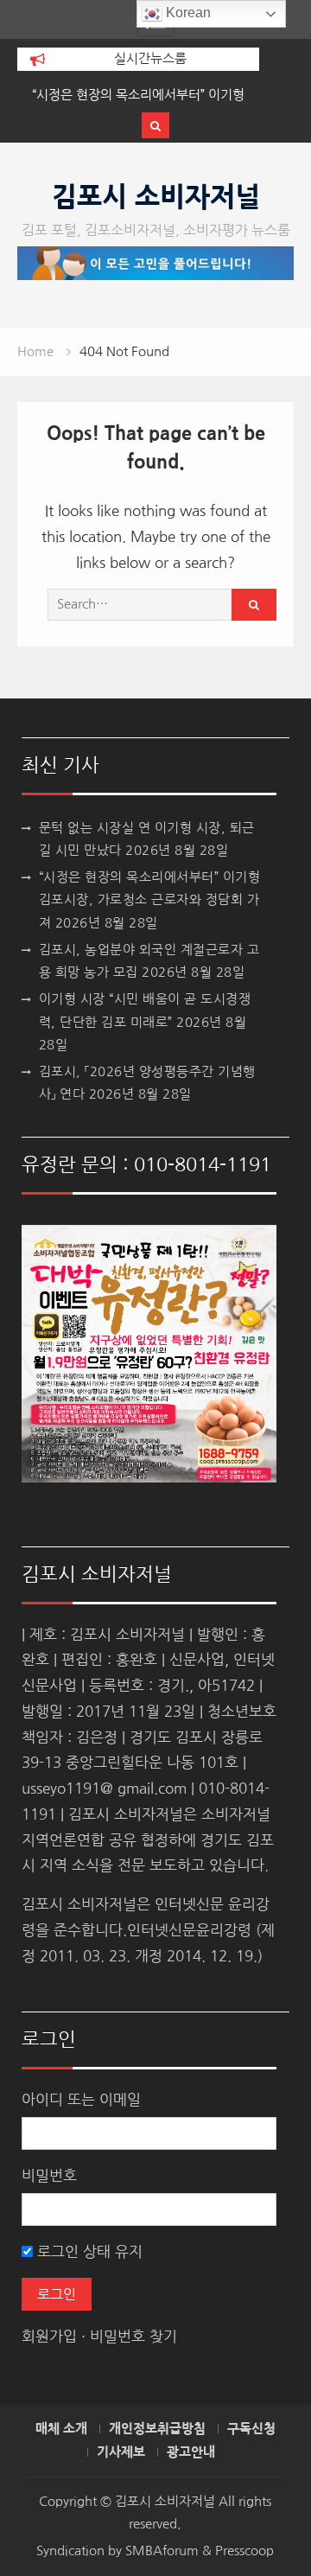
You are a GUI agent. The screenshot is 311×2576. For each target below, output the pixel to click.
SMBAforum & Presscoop (200, 2550)
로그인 (57, 2294)
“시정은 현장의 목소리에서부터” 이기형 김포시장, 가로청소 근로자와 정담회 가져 (150, 900)
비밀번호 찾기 (133, 2336)
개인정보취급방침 (157, 2429)
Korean (187, 13)
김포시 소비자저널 (156, 197)
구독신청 (251, 2429)
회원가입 (49, 2336)
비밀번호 (49, 2175)
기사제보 (121, 2452)
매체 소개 (61, 2429)
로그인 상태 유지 (88, 2251)
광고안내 (191, 2452)
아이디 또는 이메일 (81, 2099)
